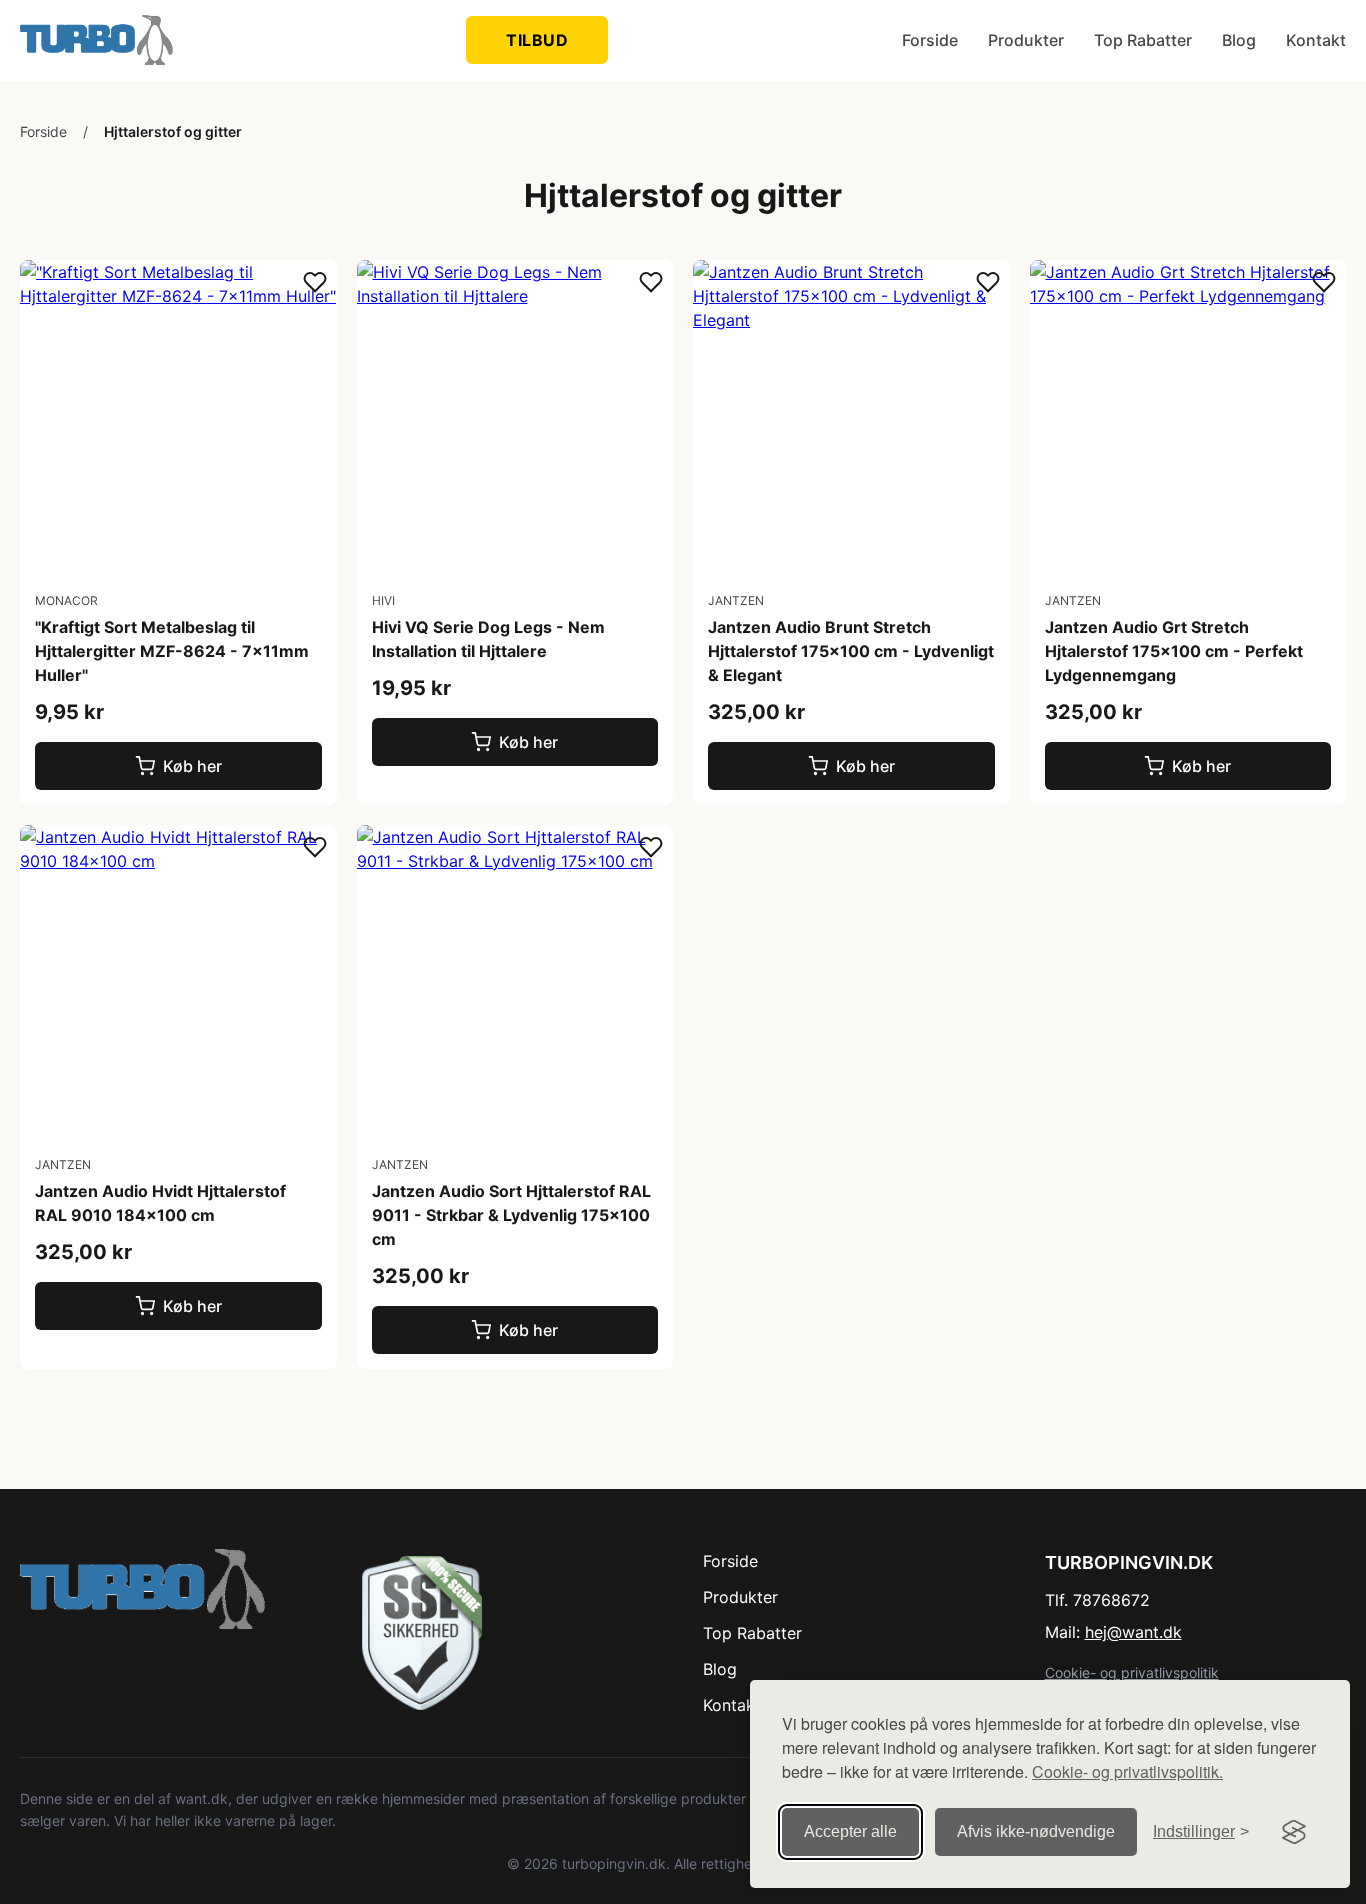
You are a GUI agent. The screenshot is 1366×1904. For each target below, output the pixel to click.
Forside (930, 40)
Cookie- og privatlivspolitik (1132, 1672)
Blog (1239, 40)
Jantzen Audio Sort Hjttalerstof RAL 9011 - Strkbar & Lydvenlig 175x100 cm (511, 1215)
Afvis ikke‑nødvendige (1036, 1831)
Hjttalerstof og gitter (173, 131)
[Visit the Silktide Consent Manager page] (1294, 1832)
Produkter (1026, 40)
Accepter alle (850, 1831)
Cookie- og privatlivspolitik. (1127, 1771)
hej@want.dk (1133, 1632)
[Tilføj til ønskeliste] (315, 283)
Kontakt (1316, 40)
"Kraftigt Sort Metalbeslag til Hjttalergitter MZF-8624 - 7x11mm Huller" (172, 651)
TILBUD (537, 40)
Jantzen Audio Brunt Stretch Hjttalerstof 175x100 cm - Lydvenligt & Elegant (851, 651)
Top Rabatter (1143, 40)
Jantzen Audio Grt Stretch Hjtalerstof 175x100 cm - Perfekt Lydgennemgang (1174, 651)
